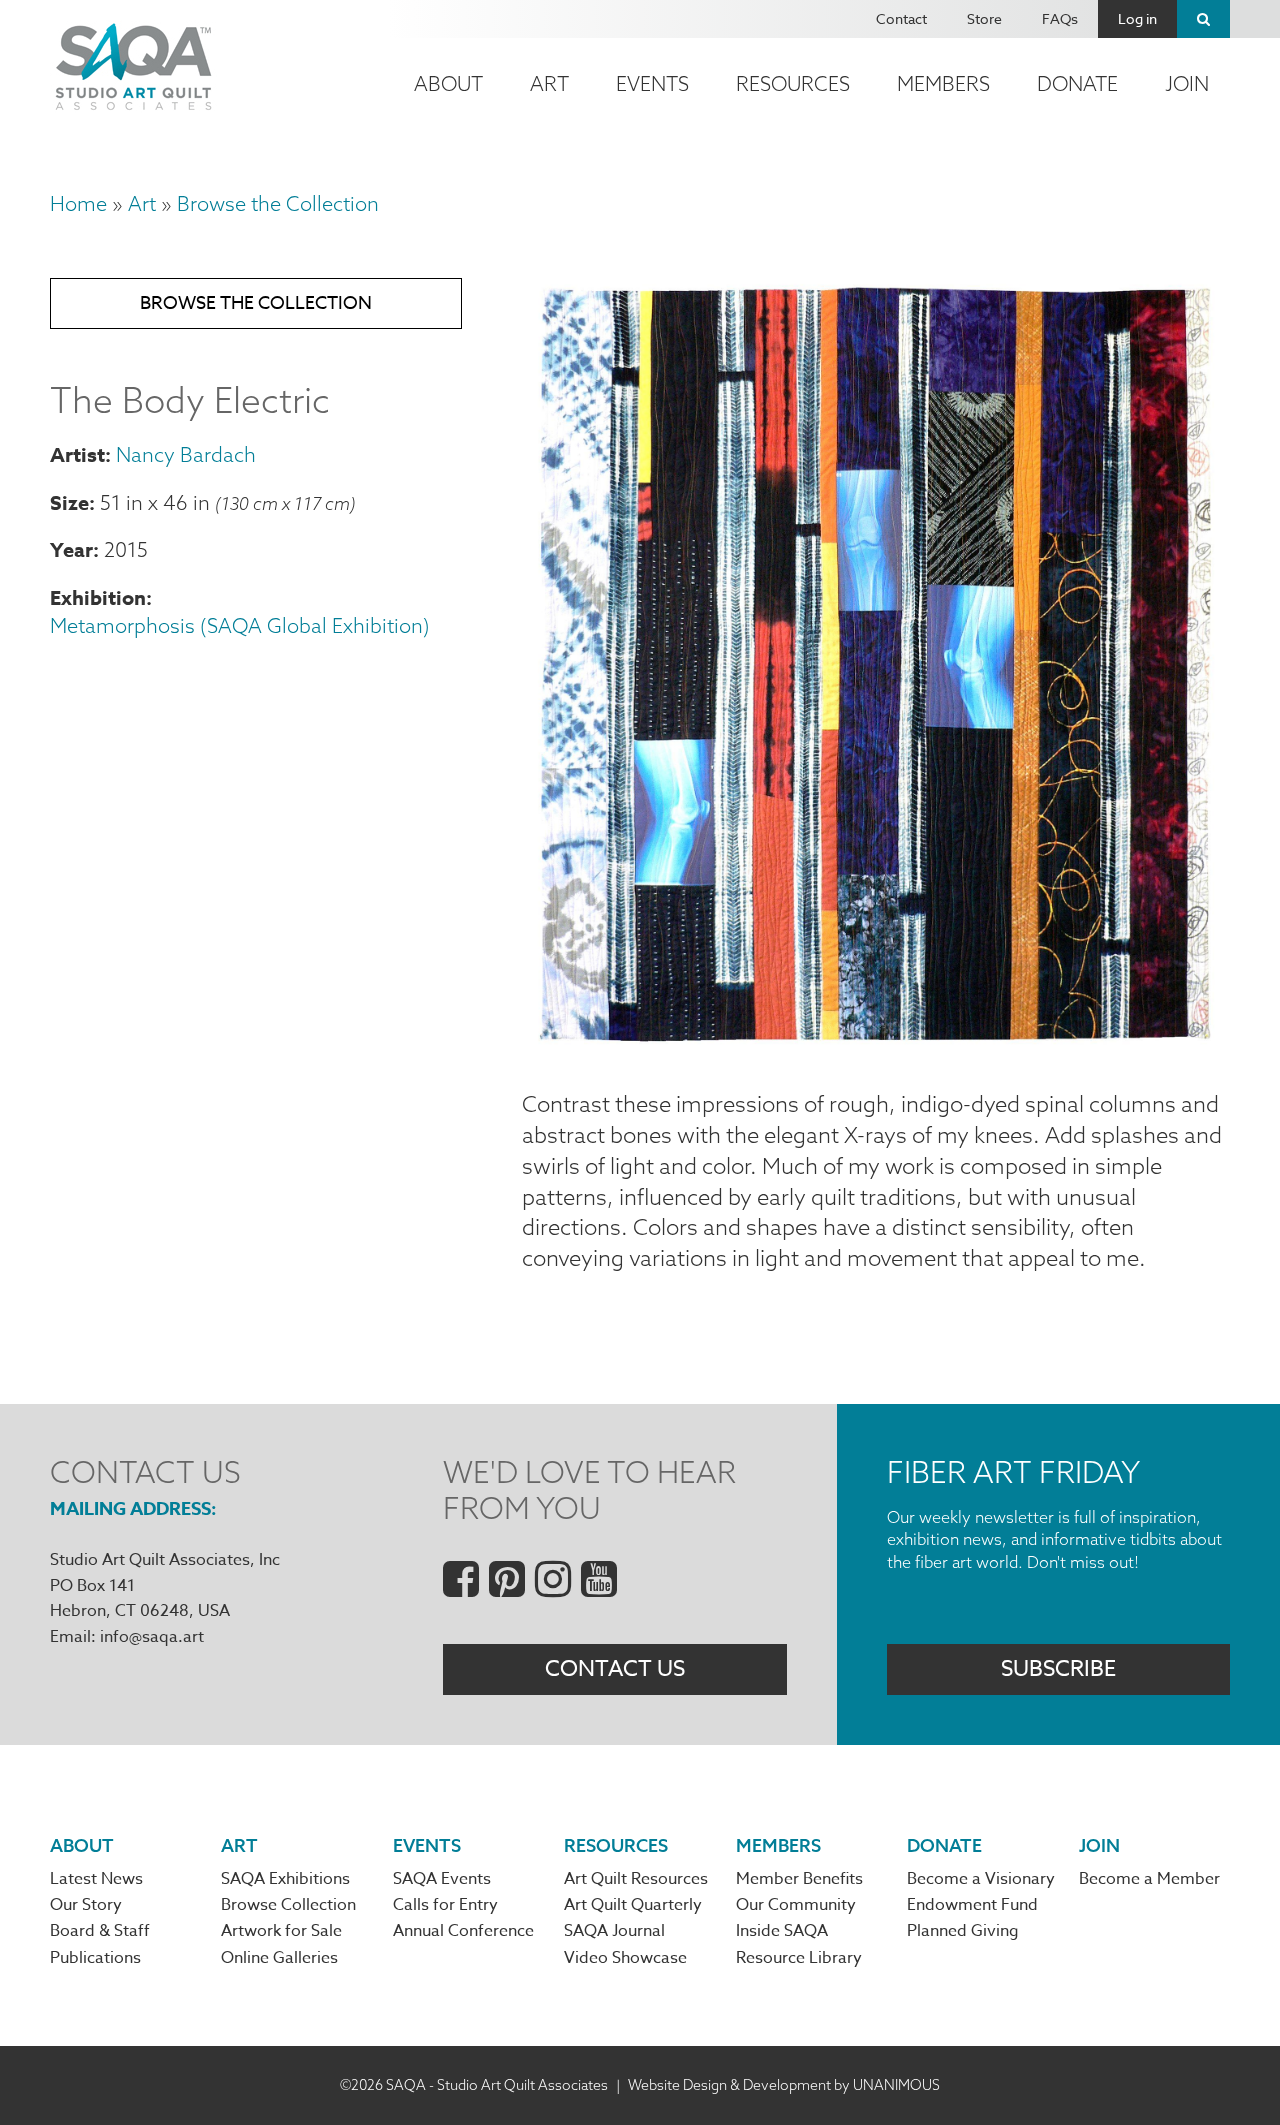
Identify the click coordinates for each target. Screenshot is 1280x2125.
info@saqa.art (152, 1637)
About (448, 83)
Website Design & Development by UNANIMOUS (784, 2085)
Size (69, 502)
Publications (95, 1958)
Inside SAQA (782, 1931)
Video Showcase (625, 1958)
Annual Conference (463, 1931)
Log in (1137, 18)
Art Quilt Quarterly (633, 1905)
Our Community (796, 1905)
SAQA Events (442, 1879)
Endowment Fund (972, 1905)
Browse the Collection (278, 203)
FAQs (1060, 18)
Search (1203, 19)
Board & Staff (100, 1931)
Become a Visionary (981, 1879)
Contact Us (615, 1669)
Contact (901, 18)
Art (549, 83)
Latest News (96, 1879)
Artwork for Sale (281, 1931)
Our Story (86, 1905)
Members (943, 83)
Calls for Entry (445, 1905)
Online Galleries (279, 1958)
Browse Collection (288, 1905)
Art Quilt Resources (636, 1879)
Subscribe (1058, 1669)
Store (984, 18)
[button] (876, 1041)
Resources (793, 83)
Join (1187, 83)
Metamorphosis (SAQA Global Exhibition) (240, 625)
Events (652, 83)
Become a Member (1149, 1879)
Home (78, 203)
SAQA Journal (614, 1931)
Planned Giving (963, 1931)
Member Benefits (799, 1879)
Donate (1077, 83)
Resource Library (799, 1958)
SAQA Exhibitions (285, 1879)
